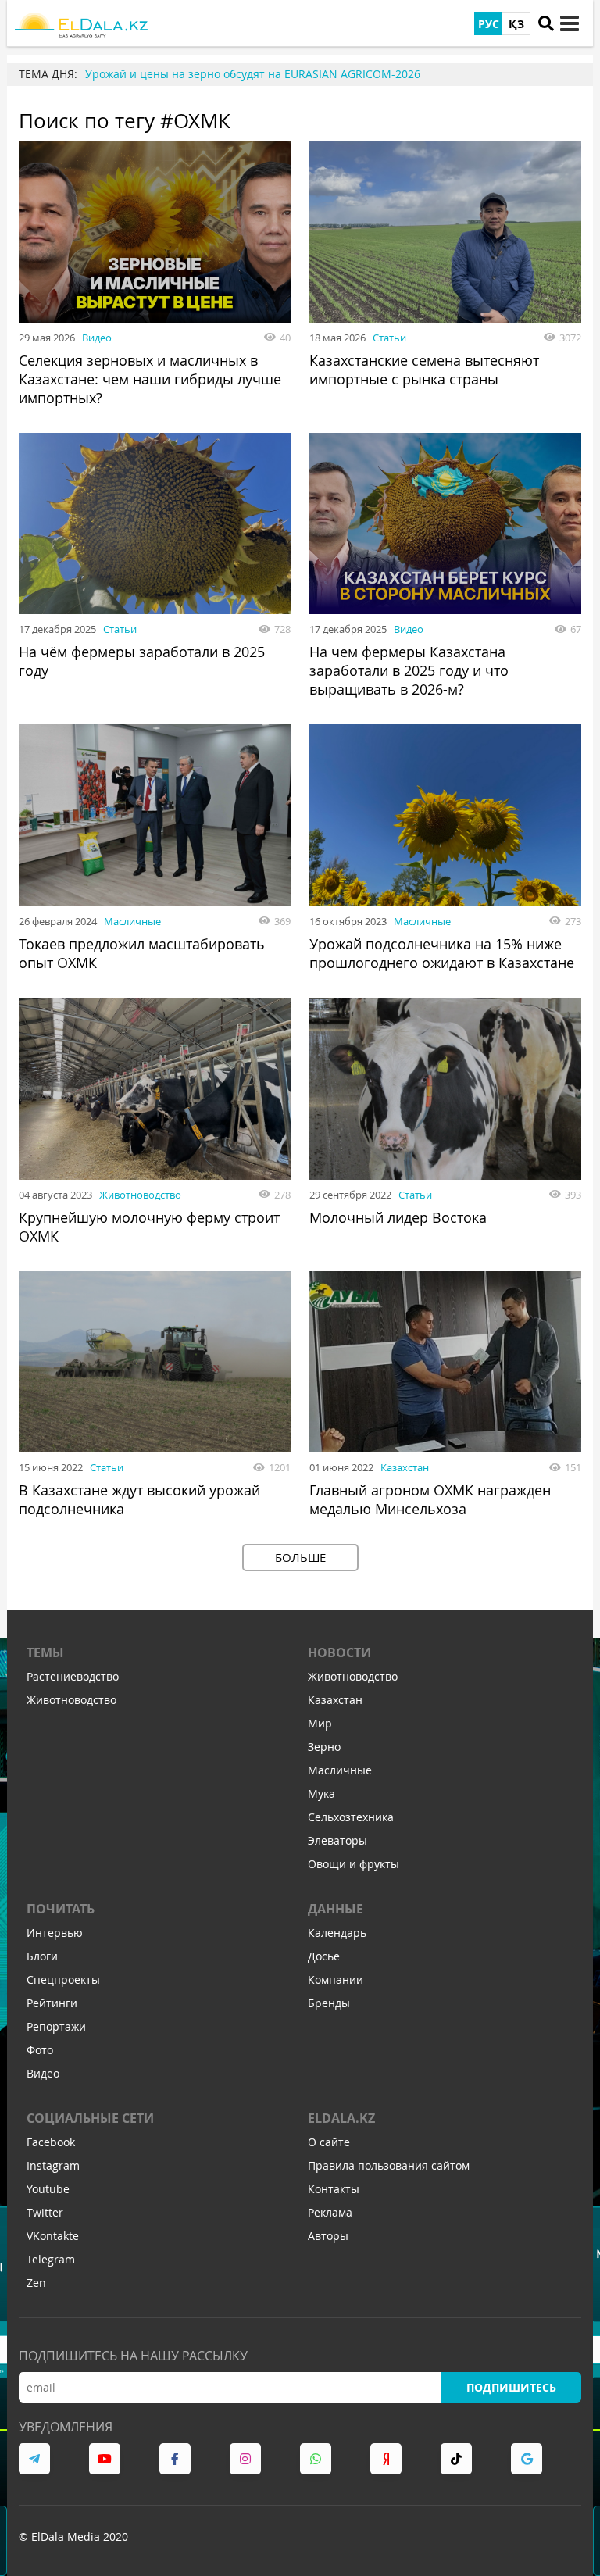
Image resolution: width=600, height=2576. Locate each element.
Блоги (42, 1956)
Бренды (329, 2003)
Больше (300, 1557)
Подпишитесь (511, 2387)
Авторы (328, 2236)
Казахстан (405, 1467)
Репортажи (56, 2026)
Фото (40, 2050)
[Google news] (527, 2459)
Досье (324, 1956)
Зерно (324, 1747)
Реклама (330, 2212)
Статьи (389, 338)
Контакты (334, 2189)
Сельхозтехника (351, 1817)
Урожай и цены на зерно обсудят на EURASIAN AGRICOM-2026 (253, 74)
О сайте (329, 2142)
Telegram (51, 2259)
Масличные (132, 921)
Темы (45, 1652)
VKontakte (53, 2236)
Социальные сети (90, 2118)
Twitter (45, 2212)
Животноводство (140, 1195)
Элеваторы (337, 1840)
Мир (320, 1723)
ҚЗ (516, 24)
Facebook (51, 2142)
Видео (97, 338)
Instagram (53, 2165)
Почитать (61, 1909)
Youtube (48, 2189)
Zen (36, 2283)
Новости (339, 1652)
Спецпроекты (63, 1979)
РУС (489, 24)
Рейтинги (52, 2003)
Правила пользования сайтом (389, 2165)
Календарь (337, 1933)
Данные (336, 1909)
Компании (336, 1979)
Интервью (55, 1933)
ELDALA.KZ (341, 2118)
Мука (321, 1794)
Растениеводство (73, 1676)
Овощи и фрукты (354, 1864)
